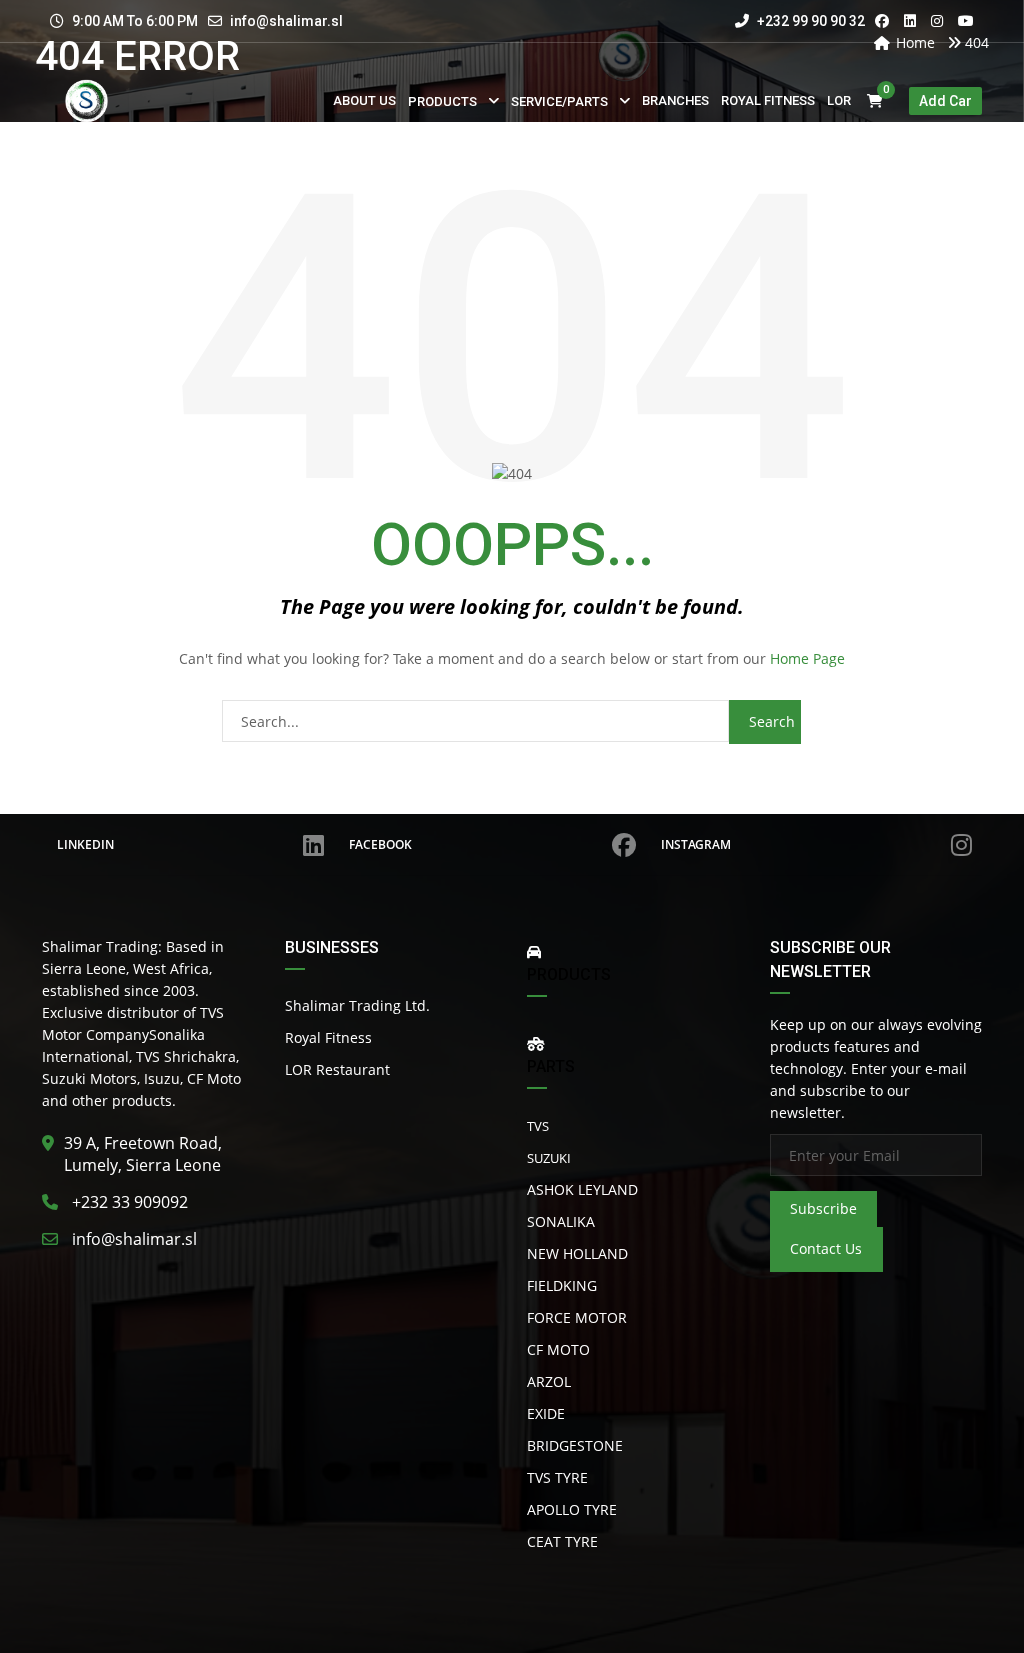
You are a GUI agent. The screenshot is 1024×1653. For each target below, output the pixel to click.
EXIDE (546, 1413)
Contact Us (826, 1248)
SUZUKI (549, 1158)
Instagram (696, 844)
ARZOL (549, 1381)
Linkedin (85, 844)
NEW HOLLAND (577, 1253)
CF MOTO (558, 1349)
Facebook (380, 844)
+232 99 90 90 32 (809, 21)
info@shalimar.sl (286, 21)
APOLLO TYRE (572, 1509)
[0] (875, 101)
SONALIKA (561, 1221)
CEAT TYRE (562, 1541)
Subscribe (823, 1208)
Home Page (807, 658)
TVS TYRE (557, 1477)
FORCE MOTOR (577, 1317)
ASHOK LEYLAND (582, 1189)
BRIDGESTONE (575, 1445)
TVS (538, 1126)
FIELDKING (562, 1285)
